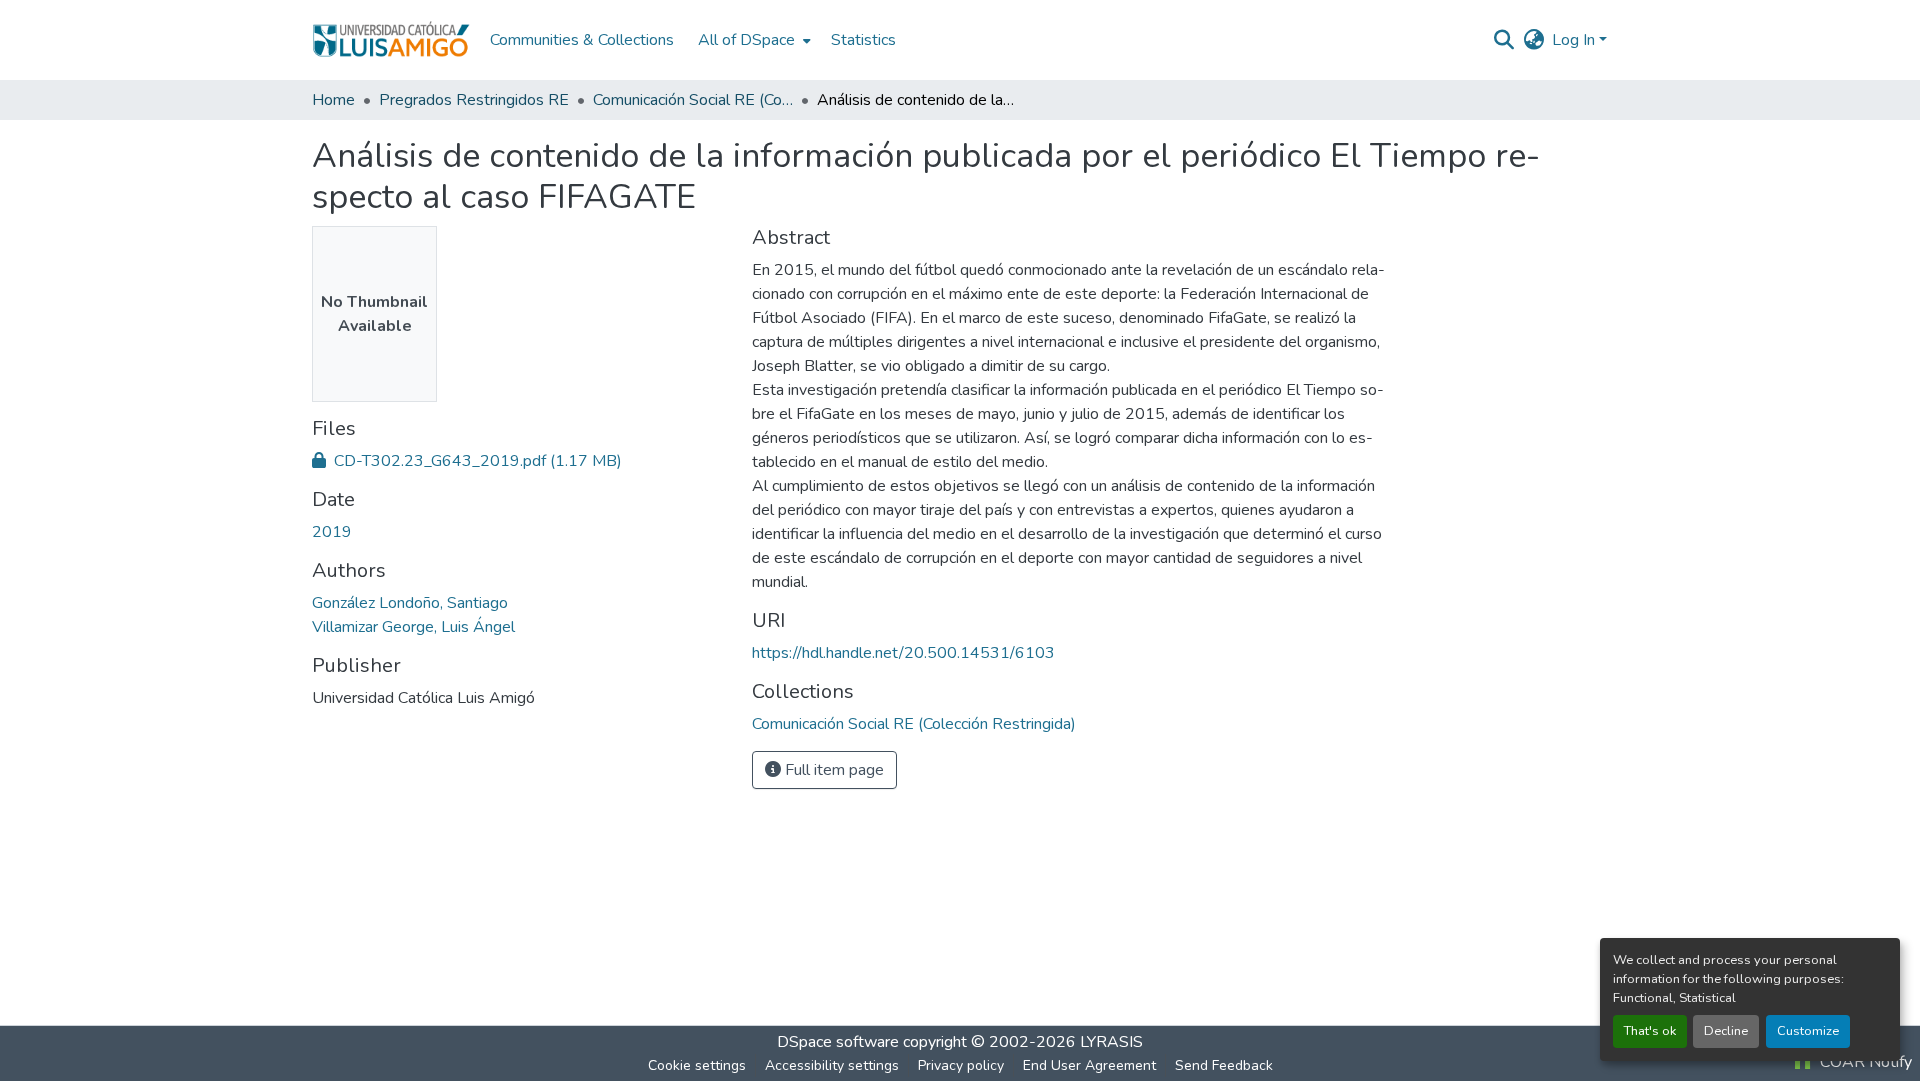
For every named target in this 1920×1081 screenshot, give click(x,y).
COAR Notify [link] (1864, 1062)
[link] (520, 461)
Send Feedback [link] (1224, 1065)
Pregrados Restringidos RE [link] (474, 100)
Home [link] (333, 100)
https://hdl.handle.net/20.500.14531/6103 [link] (903, 653)
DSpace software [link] (838, 1042)
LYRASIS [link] (1111, 1042)
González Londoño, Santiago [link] (410, 603)
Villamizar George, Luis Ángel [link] (413, 627)
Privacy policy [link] (961, 1065)
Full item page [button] (832, 770)
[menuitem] (752, 40)
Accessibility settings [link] (832, 1065)
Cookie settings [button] (697, 1065)
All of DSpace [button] (746, 40)
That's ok (1650, 1031)
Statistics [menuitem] (863, 40)
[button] (391, 40)
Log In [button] (1575, 40)
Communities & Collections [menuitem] (582, 40)
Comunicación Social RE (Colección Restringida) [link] (693, 100)
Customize (1808, 1031)
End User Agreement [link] (1089, 1065)
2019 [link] (332, 532)
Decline (1726, 1031)
